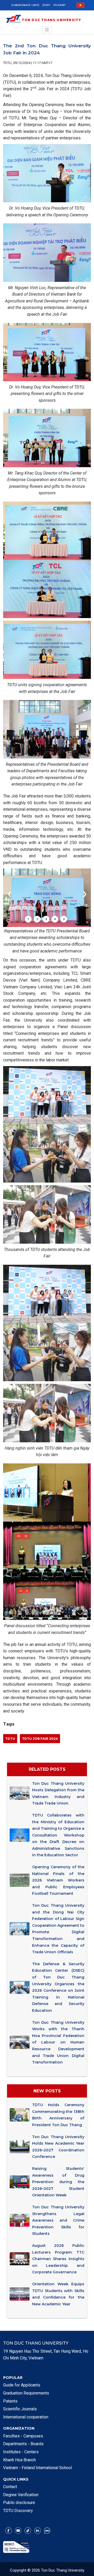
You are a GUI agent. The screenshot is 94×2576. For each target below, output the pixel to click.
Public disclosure (19, 2503)
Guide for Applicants (22, 2385)
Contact (10, 2487)
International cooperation (26, 2417)
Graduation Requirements (26, 2393)
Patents (10, 2401)
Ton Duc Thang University (51, 20)
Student (59, 5)
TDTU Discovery (18, 2511)
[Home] (14, 20)
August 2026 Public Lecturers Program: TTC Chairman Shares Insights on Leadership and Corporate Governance (58, 2259)
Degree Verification (21, 2495)
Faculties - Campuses (23, 2436)
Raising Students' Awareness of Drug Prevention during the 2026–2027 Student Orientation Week (58, 2182)
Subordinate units (25, 5)
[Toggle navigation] (47, 30)
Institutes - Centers (21, 2452)
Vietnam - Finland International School (37, 2468)
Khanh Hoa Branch (19, 2460)
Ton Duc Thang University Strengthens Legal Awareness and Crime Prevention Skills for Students (58, 2220)
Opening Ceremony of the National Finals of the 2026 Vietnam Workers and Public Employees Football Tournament (58, 1880)
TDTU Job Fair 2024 (40, 1739)
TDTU (10, 1739)
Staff (46, 5)
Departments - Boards (23, 2444)
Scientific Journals (20, 2409)
